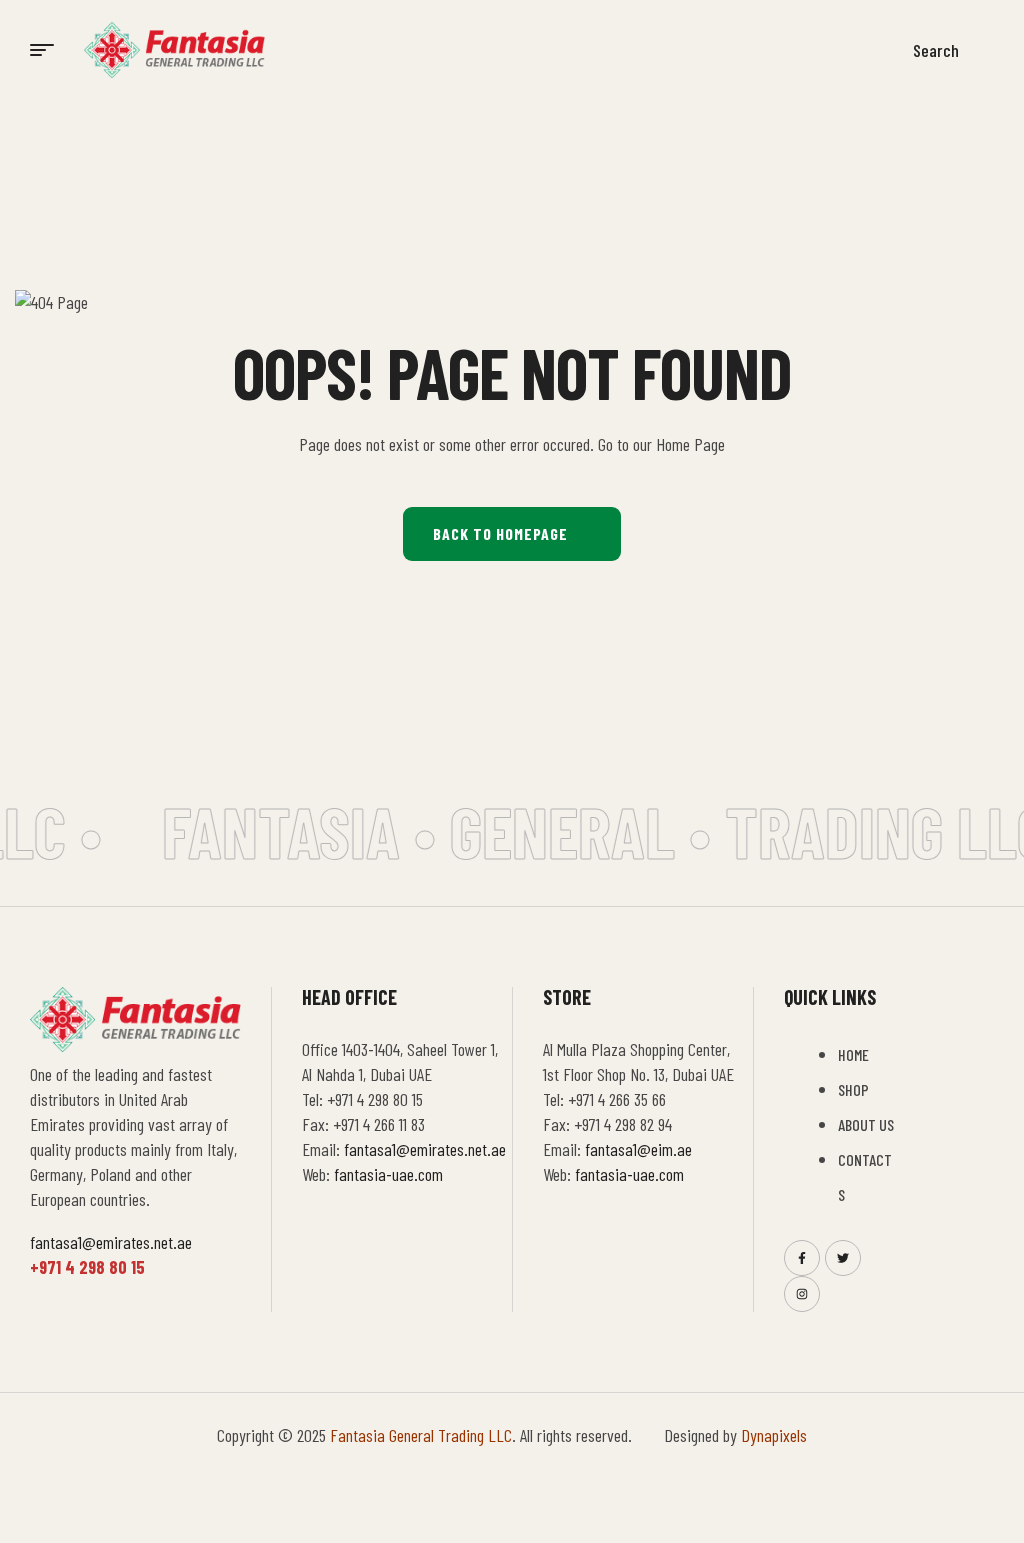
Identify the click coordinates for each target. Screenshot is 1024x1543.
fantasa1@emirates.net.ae (111, 1242)
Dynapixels (774, 1435)
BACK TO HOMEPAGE (500, 533)
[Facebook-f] (802, 1258)
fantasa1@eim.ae (638, 1149)
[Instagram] (802, 1294)
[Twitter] (843, 1258)
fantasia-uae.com (388, 1174)
